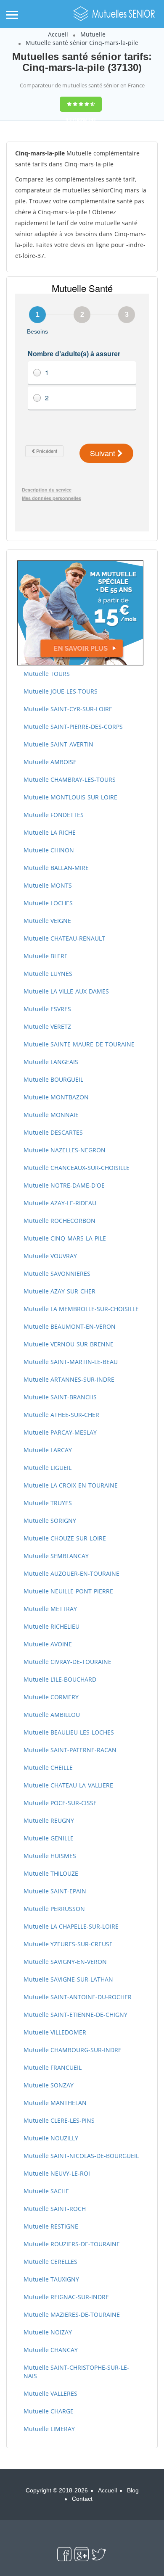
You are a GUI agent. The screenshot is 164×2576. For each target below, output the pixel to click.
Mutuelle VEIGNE (47, 921)
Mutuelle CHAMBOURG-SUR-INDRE (73, 2050)
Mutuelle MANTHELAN (55, 2103)
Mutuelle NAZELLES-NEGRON (65, 1150)
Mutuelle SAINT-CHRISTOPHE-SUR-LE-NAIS (76, 2372)
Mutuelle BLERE (46, 956)
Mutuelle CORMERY (51, 1697)
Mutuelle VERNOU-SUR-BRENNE (69, 1344)
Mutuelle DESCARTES (53, 1132)
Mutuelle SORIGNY (50, 1521)
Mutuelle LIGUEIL (48, 1468)
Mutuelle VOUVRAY (50, 1256)
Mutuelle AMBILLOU (52, 1715)
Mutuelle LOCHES (48, 903)
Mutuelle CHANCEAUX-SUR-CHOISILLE (77, 1168)
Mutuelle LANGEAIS (51, 1062)
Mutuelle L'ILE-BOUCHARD (60, 1679)
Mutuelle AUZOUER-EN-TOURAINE (71, 1573)
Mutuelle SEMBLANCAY (56, 1556)
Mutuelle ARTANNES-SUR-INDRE (69, 1379)
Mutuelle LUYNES (48, 974)
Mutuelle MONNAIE (51, 1115)
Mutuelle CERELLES (50, 2262)
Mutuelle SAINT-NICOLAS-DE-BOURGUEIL (81, 2156)
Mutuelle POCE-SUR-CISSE (60, 1803)
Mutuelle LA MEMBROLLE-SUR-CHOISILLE (81, 1309)
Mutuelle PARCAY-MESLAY (60, 1432)
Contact (82, 2499)
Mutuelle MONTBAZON (56, 1097)
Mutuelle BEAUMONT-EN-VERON (70, 1326)
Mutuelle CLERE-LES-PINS (59, 2120)
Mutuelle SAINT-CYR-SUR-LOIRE (68, 709)
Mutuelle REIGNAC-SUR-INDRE (66, 2297)
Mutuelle (93, 34)
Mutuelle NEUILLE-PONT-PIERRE (68, 1591)
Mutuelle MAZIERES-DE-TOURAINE (72, 2314)
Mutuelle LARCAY (48, 1450)
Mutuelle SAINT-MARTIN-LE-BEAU (71, 1362)
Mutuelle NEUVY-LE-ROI (57, 2173)
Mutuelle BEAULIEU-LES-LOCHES (69, 1732)
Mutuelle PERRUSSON (54, 1909)
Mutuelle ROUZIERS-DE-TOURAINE (72, 2244)
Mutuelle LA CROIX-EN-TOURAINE (71, 1485)
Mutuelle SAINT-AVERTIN (58, 744)
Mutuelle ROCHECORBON (60, 1221)
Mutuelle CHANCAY (51, 2350)
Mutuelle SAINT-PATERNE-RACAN (70, 1750)
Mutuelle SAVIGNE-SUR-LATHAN (68, 1979)
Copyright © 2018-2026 (57, 2490)
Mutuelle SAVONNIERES (57, 1274)
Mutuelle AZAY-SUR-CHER (60, 1291)
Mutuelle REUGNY (49, 1820)
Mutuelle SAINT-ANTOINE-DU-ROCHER (78, 1997)
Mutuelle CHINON (49, 850)
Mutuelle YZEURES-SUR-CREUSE (68, 1944)
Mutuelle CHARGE (49, 2411)
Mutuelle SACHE (46, 2191)
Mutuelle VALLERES (50, 2393)
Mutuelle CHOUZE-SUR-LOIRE (65, 1538)
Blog (133, 2490)
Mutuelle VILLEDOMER (55, 2032)
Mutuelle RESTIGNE (51, 2226)
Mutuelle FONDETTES (54, 815)
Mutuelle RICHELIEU (52, 1626)
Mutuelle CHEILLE (48, 1768)
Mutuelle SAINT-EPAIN (55, 1891)
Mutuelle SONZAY (49, 2085)
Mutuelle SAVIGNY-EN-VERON (65, 1962)
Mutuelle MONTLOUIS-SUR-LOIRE (70, 797)
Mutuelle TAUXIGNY (51, 2279)
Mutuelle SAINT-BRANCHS (60, 1397)
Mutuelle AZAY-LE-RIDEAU (60, 1203)
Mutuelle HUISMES (50, 1856)
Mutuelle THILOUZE (51, 1873)
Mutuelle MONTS (48, 885)
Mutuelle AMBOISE (50, 762)
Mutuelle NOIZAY (48, 2332)
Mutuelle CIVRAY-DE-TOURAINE (67, 1662)
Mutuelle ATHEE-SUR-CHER (61, 1415)
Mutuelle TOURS (47, 674)
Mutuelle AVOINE (48, 1644)
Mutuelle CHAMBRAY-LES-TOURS (70, 779)
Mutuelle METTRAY (50, 1609)
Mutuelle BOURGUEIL (53, 1079)
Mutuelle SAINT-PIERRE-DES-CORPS (73, 727)
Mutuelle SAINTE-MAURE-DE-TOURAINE (79, 1044)
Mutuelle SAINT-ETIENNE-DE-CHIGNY (75, 2015)
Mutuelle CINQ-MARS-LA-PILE (65, 1238)
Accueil (58, 34)
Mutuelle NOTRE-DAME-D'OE (64, 1185)
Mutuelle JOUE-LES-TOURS (61, 691)
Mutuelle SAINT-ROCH (55, 2209)
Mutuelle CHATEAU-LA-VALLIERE (68, 1785)
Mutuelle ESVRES (47, 1009)
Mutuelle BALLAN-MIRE (56, 868)
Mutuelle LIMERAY (49, 2429)
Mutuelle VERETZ (47, 1026)
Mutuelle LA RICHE (50, 832)
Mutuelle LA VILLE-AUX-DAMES (66, 991)
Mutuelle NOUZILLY (51, 2138)
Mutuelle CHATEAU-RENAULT (64, 938)
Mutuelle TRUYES (48, 1503)
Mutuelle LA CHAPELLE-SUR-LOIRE (71, 1926)
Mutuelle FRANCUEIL (53, 2067)
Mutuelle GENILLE (49, 1838)
